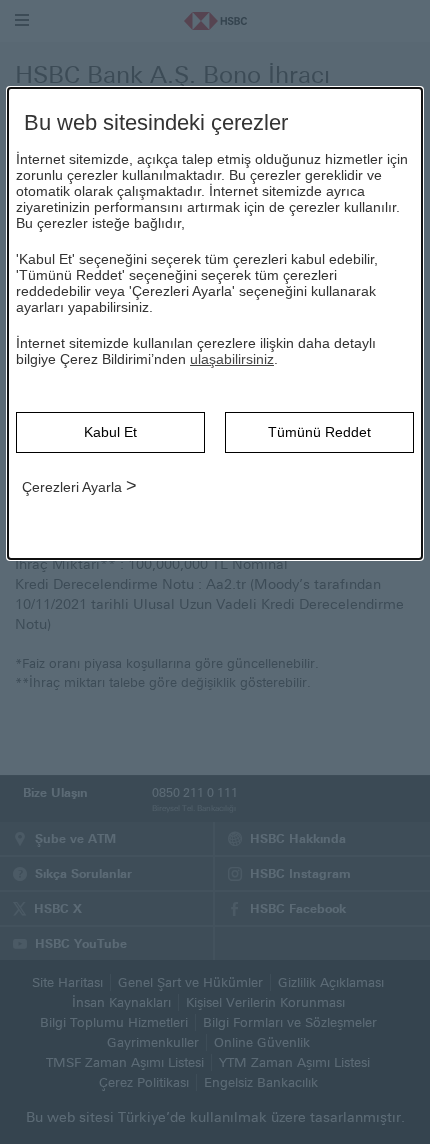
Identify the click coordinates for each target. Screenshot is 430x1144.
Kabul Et (110, 432)
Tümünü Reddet (319, 432)
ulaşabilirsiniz (232, 359)
